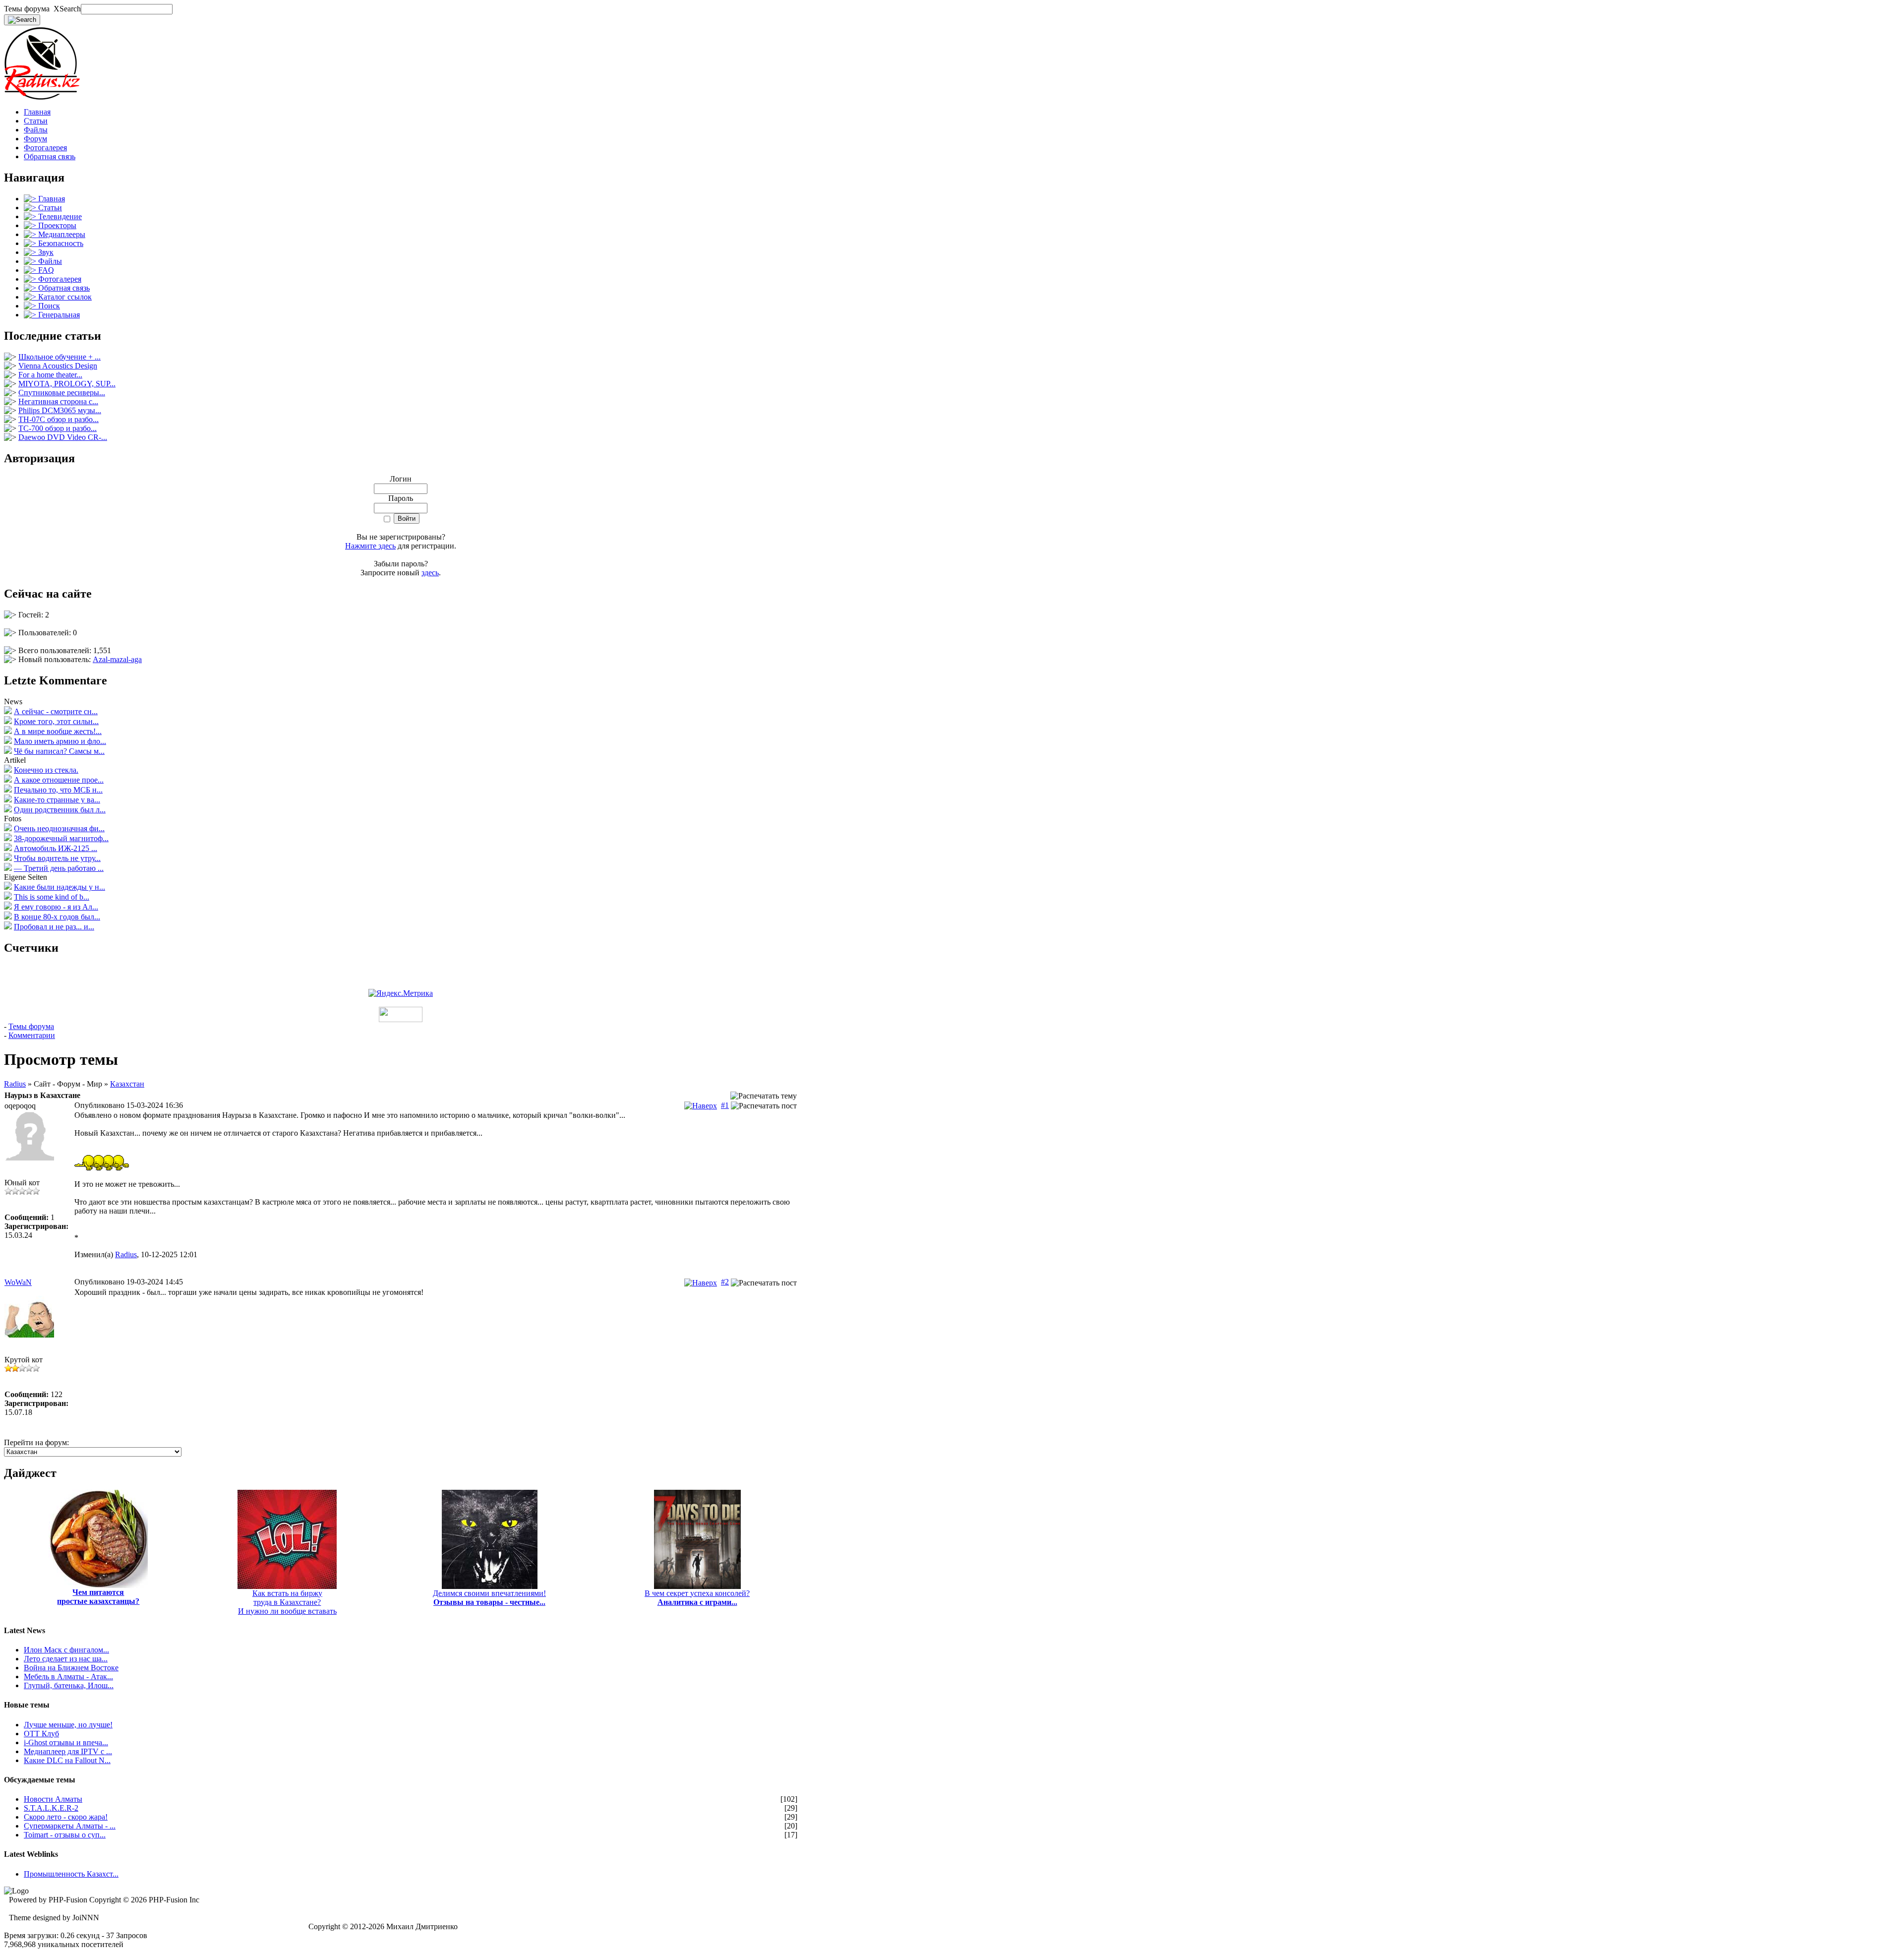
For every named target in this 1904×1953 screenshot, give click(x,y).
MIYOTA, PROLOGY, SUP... (67, 384)
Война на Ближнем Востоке (71, 1668)
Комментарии (32, 1035)
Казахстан (127, 1084)
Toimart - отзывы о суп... (65, 1835)
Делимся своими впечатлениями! (489, 1598)
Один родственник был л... (60, 810)
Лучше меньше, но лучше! (68, 1725)
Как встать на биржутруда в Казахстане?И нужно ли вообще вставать (287, 1602)
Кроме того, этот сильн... (56, 721)
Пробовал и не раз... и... (54, 927)
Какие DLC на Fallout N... (67, 1760)
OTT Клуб (41, 1734)
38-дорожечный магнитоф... (61, 838)
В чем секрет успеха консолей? (697, 1598)
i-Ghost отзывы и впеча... (66, 1742)
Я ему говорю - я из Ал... (56, 907)
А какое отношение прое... (59, 780)
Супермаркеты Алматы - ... (70, 1826)
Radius (15, 1084)
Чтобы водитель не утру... (57, 858)
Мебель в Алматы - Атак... (68, 1677)
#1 (725, 1105)
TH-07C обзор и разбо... (59, 419)
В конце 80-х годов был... (57, 917)
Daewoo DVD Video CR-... (63, 437)
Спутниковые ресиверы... (62, 393)
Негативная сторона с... (58, 401)
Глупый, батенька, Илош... (69, 1685)
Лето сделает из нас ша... (66, 1659)
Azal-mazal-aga (117, 659)
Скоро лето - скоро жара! (66, 1817)
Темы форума (31, 1026)
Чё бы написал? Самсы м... (59, 751)
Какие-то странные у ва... (57, 800)
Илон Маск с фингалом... (66, 1650)
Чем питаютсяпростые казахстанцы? (98, 1597)
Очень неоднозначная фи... (59, 828)
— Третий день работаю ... (59, 868)
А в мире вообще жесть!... (58, 731)
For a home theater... (50, 375)
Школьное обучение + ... (59, 357)
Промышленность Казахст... (71, 1874)
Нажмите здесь (370, 546)
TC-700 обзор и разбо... (58, 428)
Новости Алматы (53, 1799)
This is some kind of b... (52, 897)
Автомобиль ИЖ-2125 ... (56, 848)
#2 (725, 1282)
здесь (430, 573)
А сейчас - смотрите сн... (56, 711)
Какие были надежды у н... (59, 887)
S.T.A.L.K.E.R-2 (51, 1808)
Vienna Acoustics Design (58, 366)
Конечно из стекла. (46, 770)
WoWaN (18, 1282)
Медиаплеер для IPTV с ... (68, 1751)
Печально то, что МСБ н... (58, 790)
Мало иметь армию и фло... (60, 741)
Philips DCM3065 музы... (60, 410)
